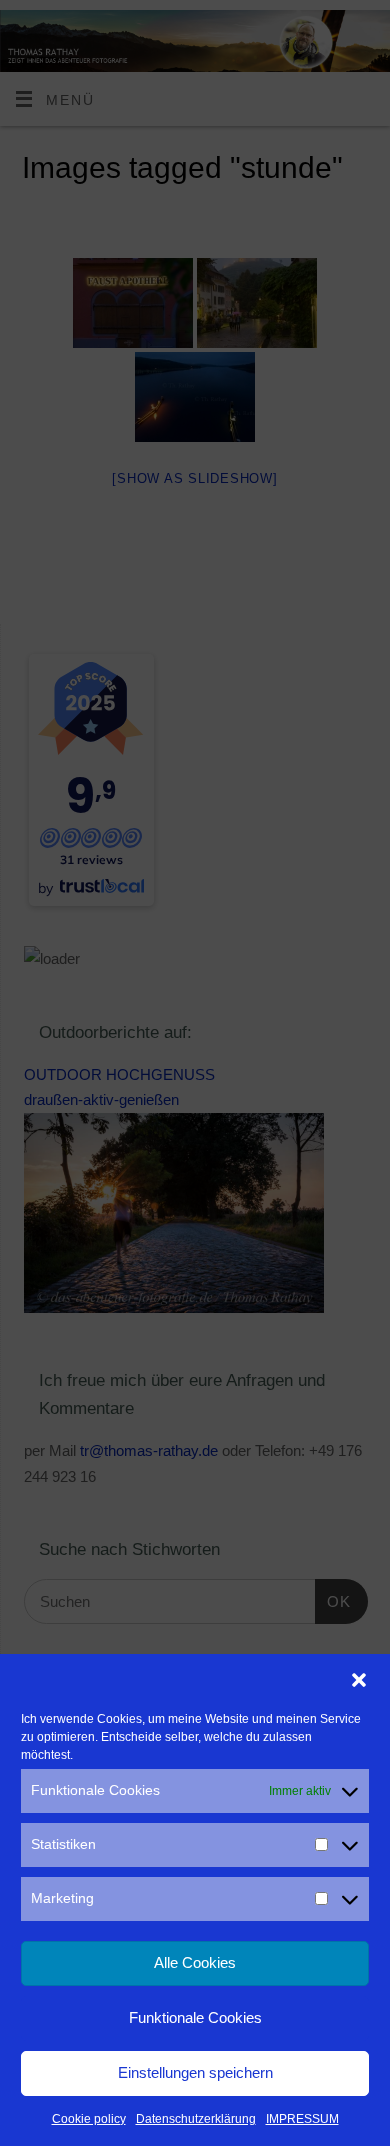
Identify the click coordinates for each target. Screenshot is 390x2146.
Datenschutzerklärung (196, 2119)
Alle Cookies (195, 1962)
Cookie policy (89, 2119)
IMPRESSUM (302, 2119)
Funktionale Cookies (195, 2017)
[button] (359, 1680)
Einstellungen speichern (195, 2072)
